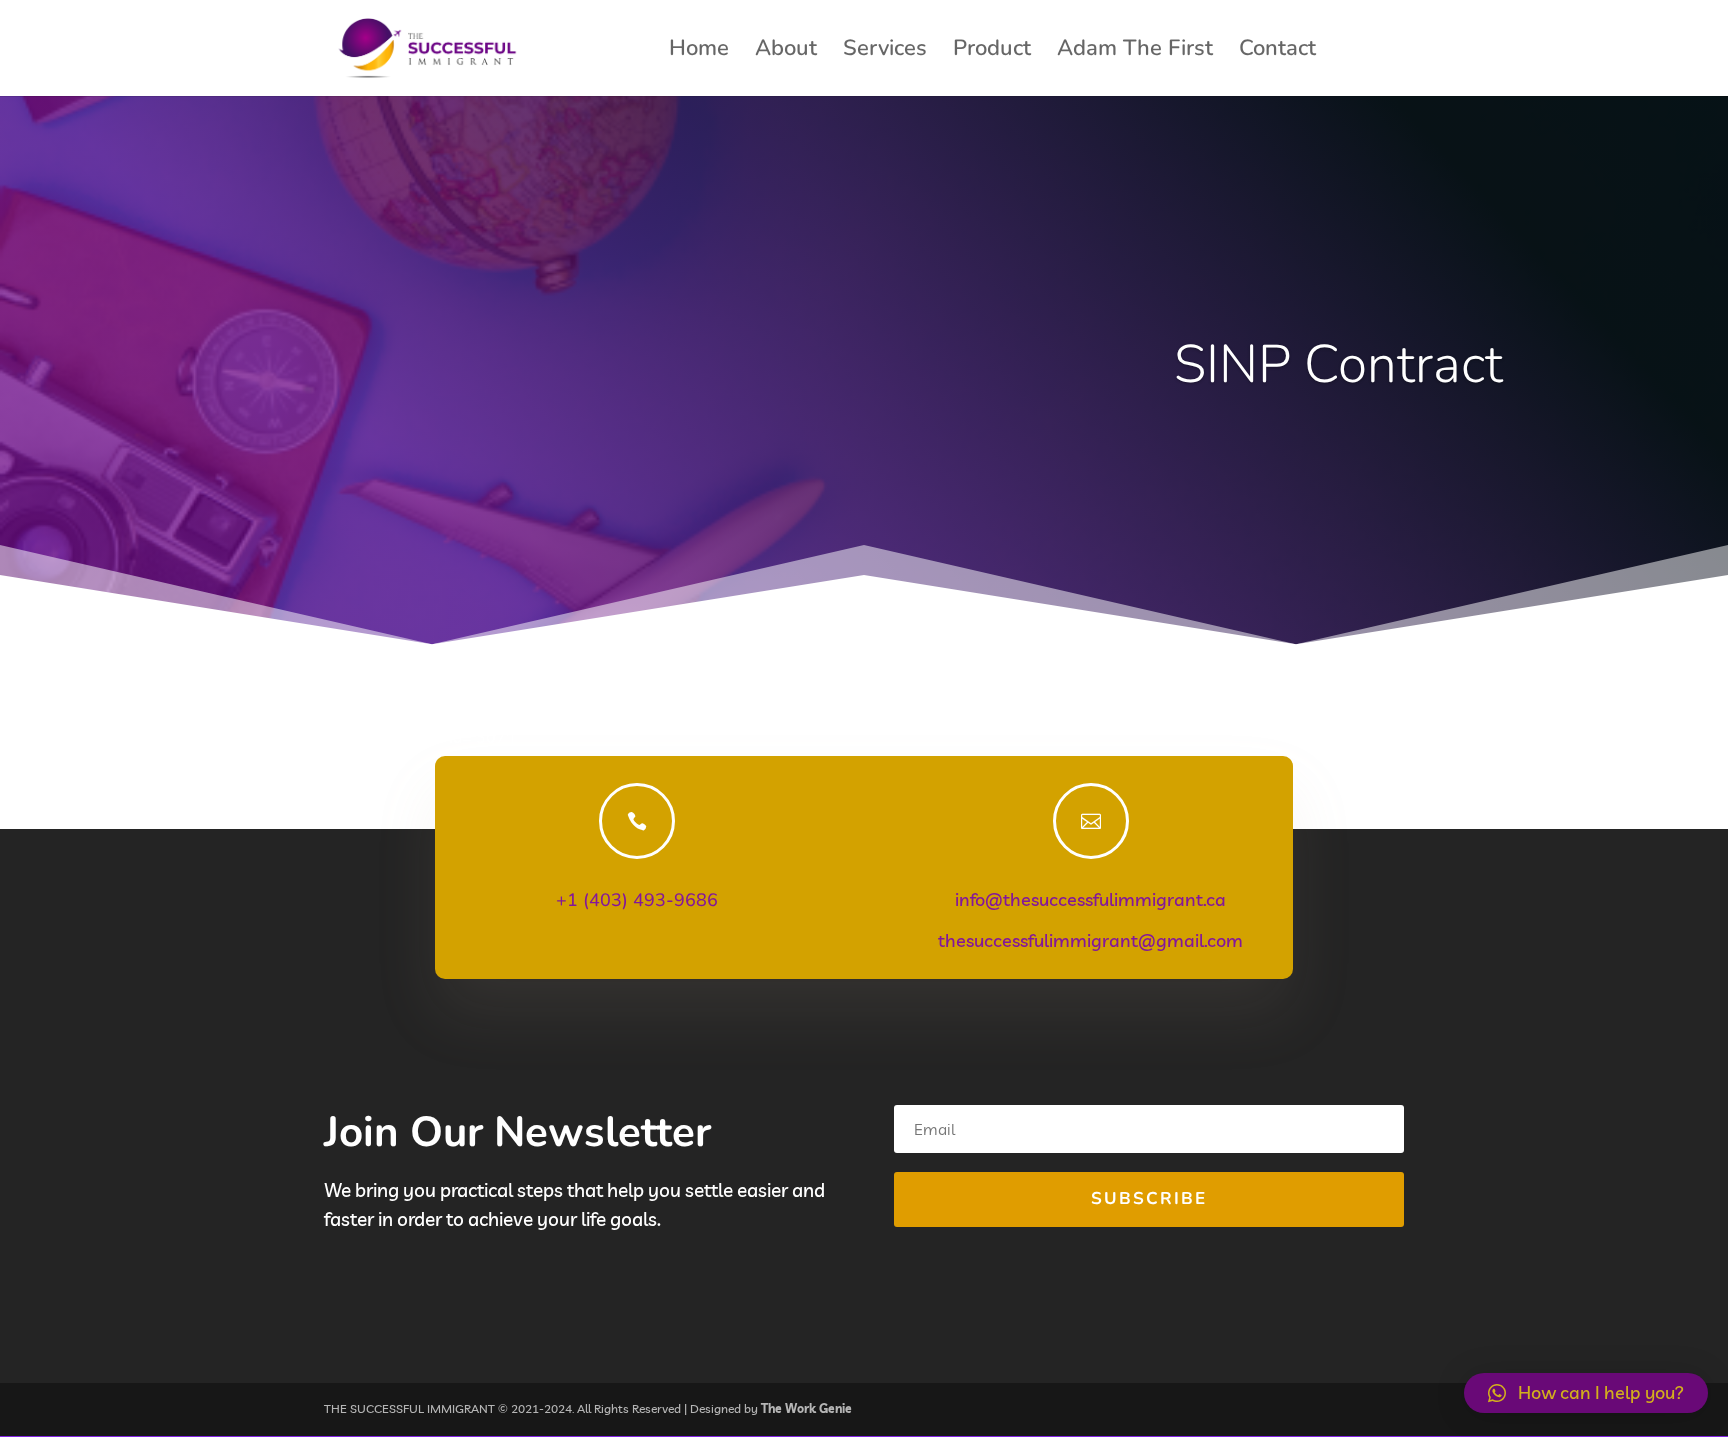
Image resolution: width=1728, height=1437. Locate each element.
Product (992, 52)
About (786, 52)
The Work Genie (806, 1408)
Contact (1277, 52)
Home (699, 52)
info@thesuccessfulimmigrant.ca (1090, 899)
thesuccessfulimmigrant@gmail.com (1090, 940)
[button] (1586, 1393)
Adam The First (1135, 52)
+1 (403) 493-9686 (637, 900)
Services (885, 52)
